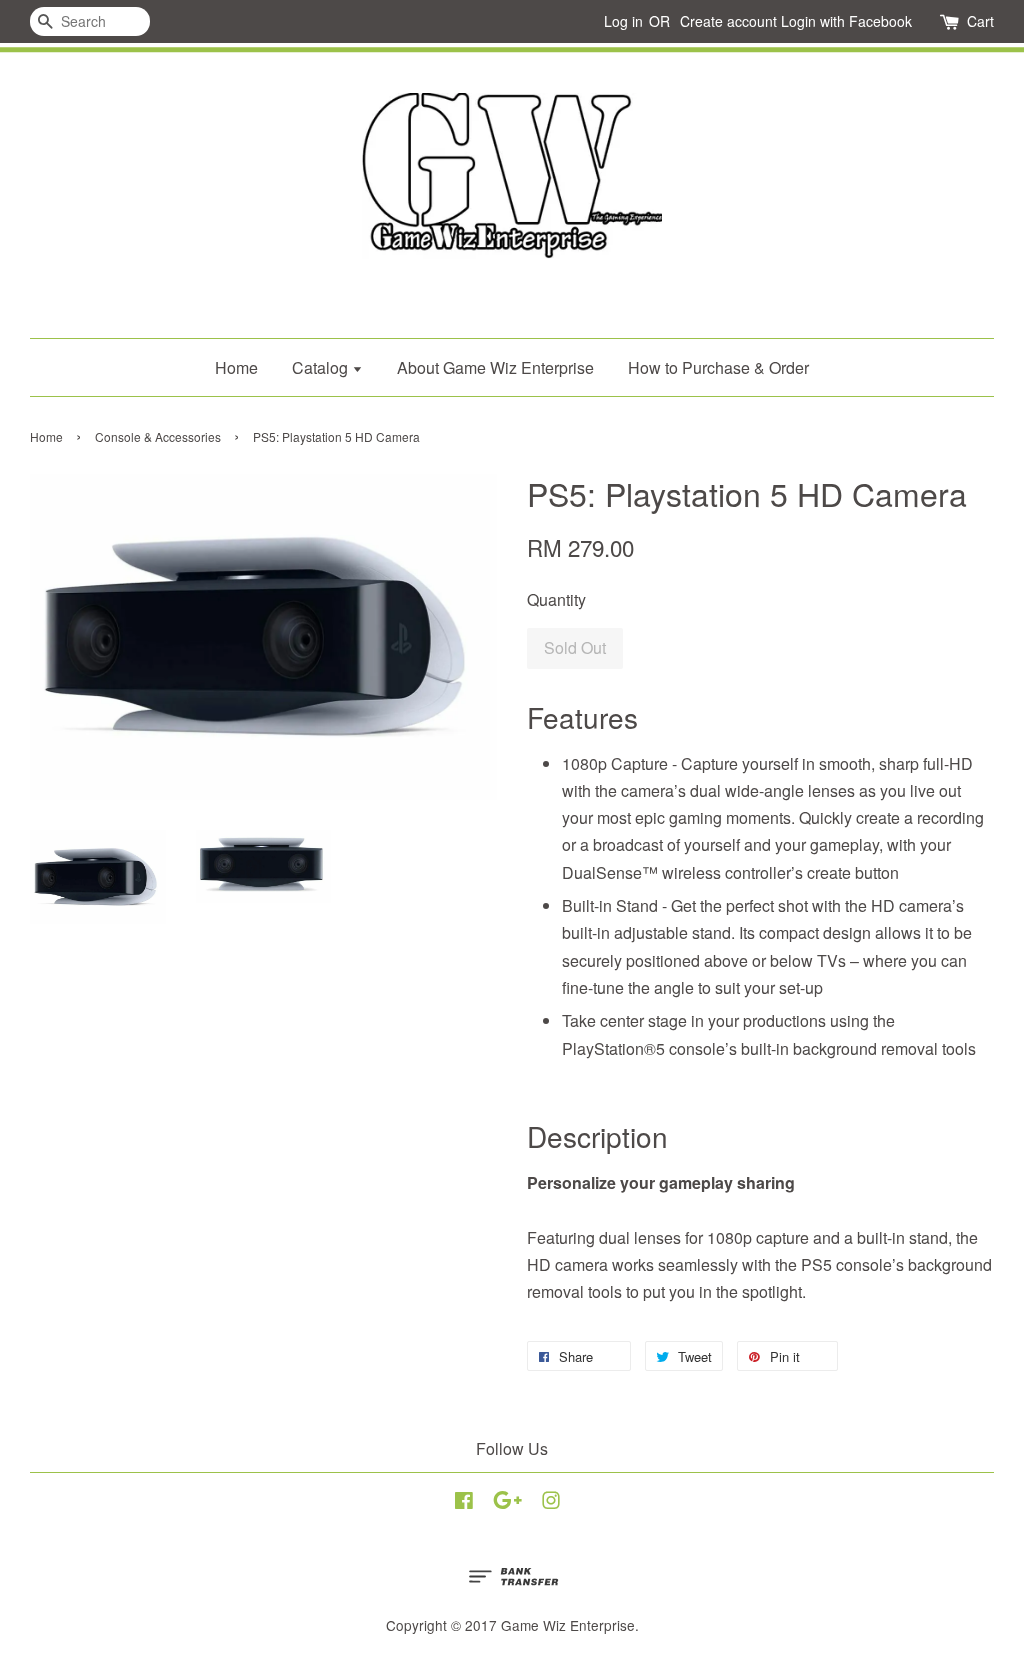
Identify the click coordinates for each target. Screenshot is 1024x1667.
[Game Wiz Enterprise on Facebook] (464, 1503)
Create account (728, 21)
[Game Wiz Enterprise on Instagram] (551, 1503)
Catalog (322, 367)
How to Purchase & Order (718, 367)
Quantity (556, 599)
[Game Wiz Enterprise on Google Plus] (507, 1503)
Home (236, 367)
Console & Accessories (158, 436)
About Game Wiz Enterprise (495, 367)
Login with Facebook (846, 21)
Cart (980, 21)
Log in (623, 21)
